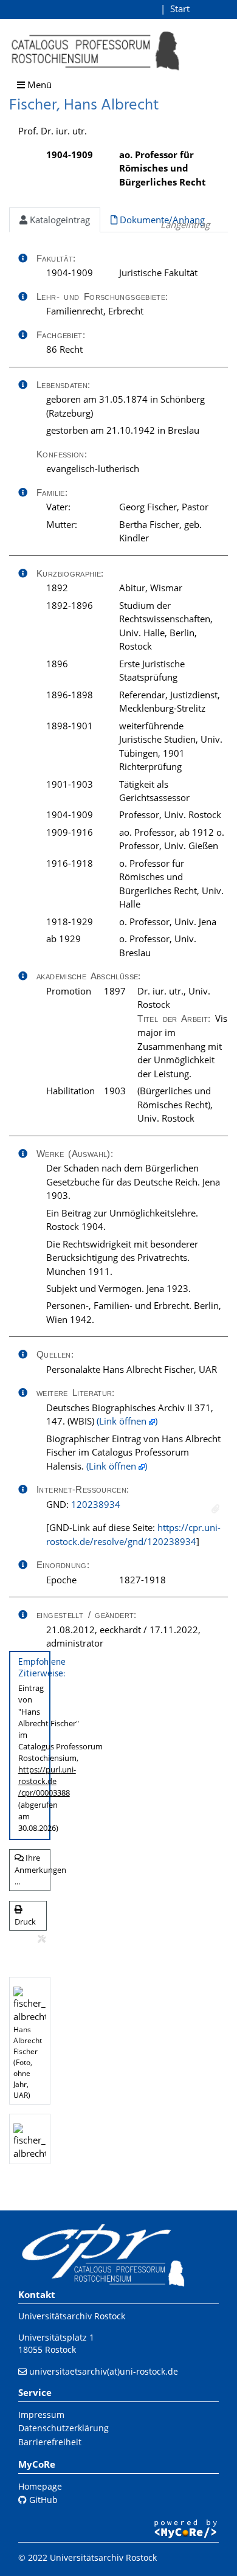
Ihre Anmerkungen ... (33, 1870)
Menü (38, 85)
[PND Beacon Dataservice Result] (215, 1509)
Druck (25, 1922)
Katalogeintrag (59, 220)
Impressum (41, 2415)
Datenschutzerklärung (64, 2428)
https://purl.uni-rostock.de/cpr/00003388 (47, 1781)
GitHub (42, 2500)
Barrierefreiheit (50, 2442)
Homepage (40, 2486)
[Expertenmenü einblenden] (42, 1939)
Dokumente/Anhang (161, 220)
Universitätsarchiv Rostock (72, 2316)
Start (180, 9)
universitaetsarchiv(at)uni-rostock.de (104, 2371)
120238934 (96, 1504)
